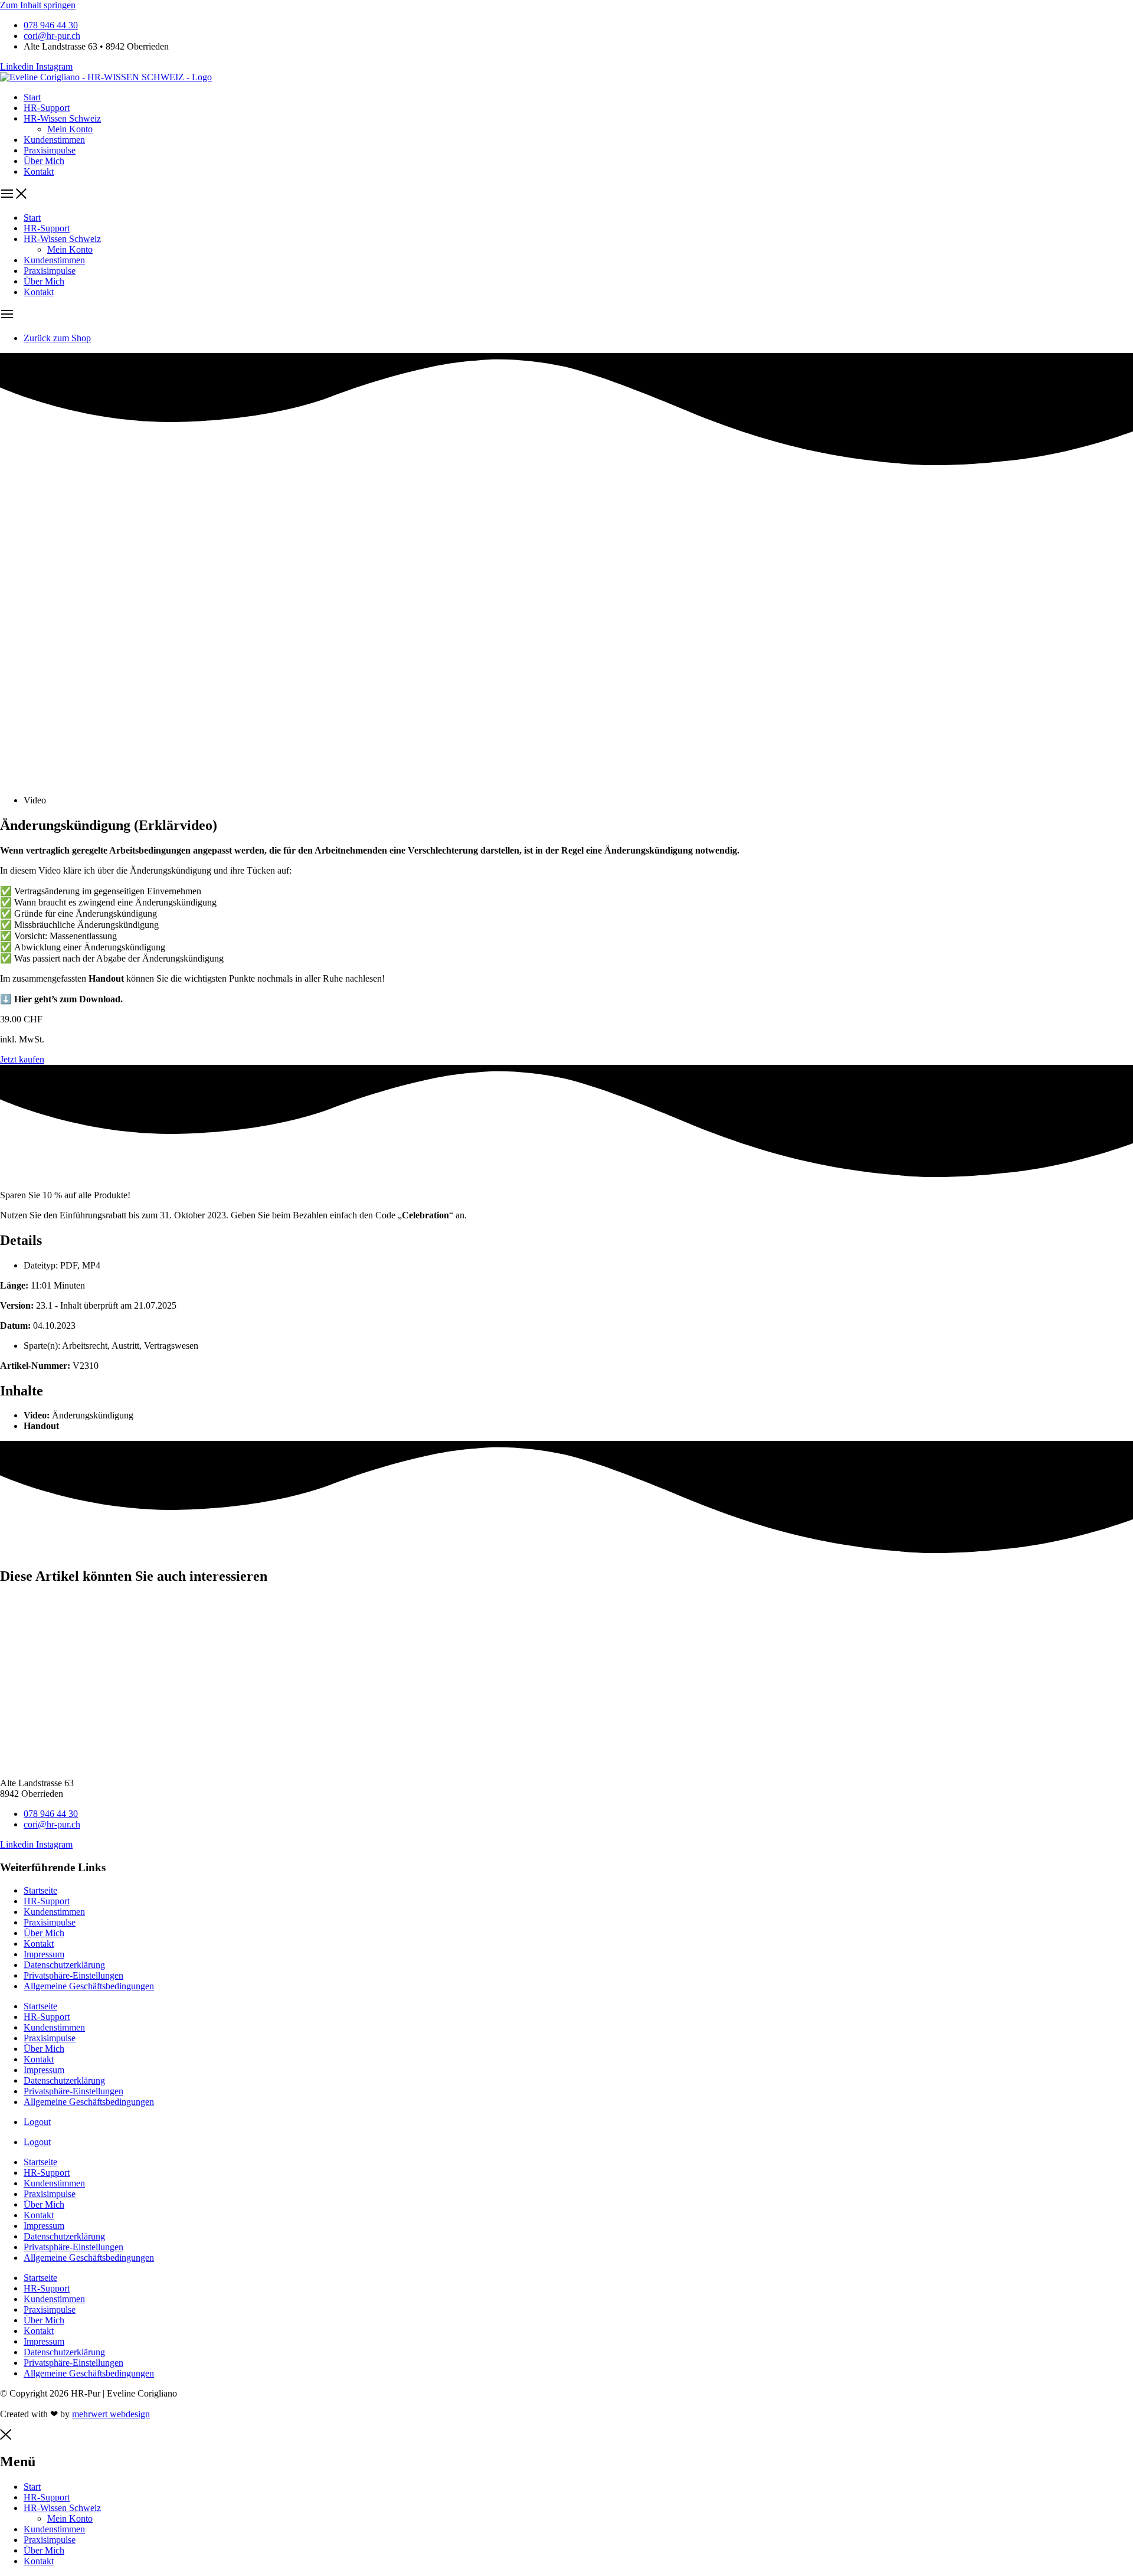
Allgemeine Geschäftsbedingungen (89, 1986)
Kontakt (39, 171)
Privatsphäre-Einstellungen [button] (73, 1975)
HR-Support (47, 108)
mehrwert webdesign (111, 2414)
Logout (37, 2122)
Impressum (44, 1954)
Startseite (40, 1890)
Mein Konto (70, 129)
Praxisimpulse (50, 150)
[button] (566, 195)
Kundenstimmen (54, 140)
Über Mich (44, 161)
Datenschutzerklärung (64, 1965)
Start (32, 97)
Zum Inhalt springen (38, 5)
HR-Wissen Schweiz (62, 118)
